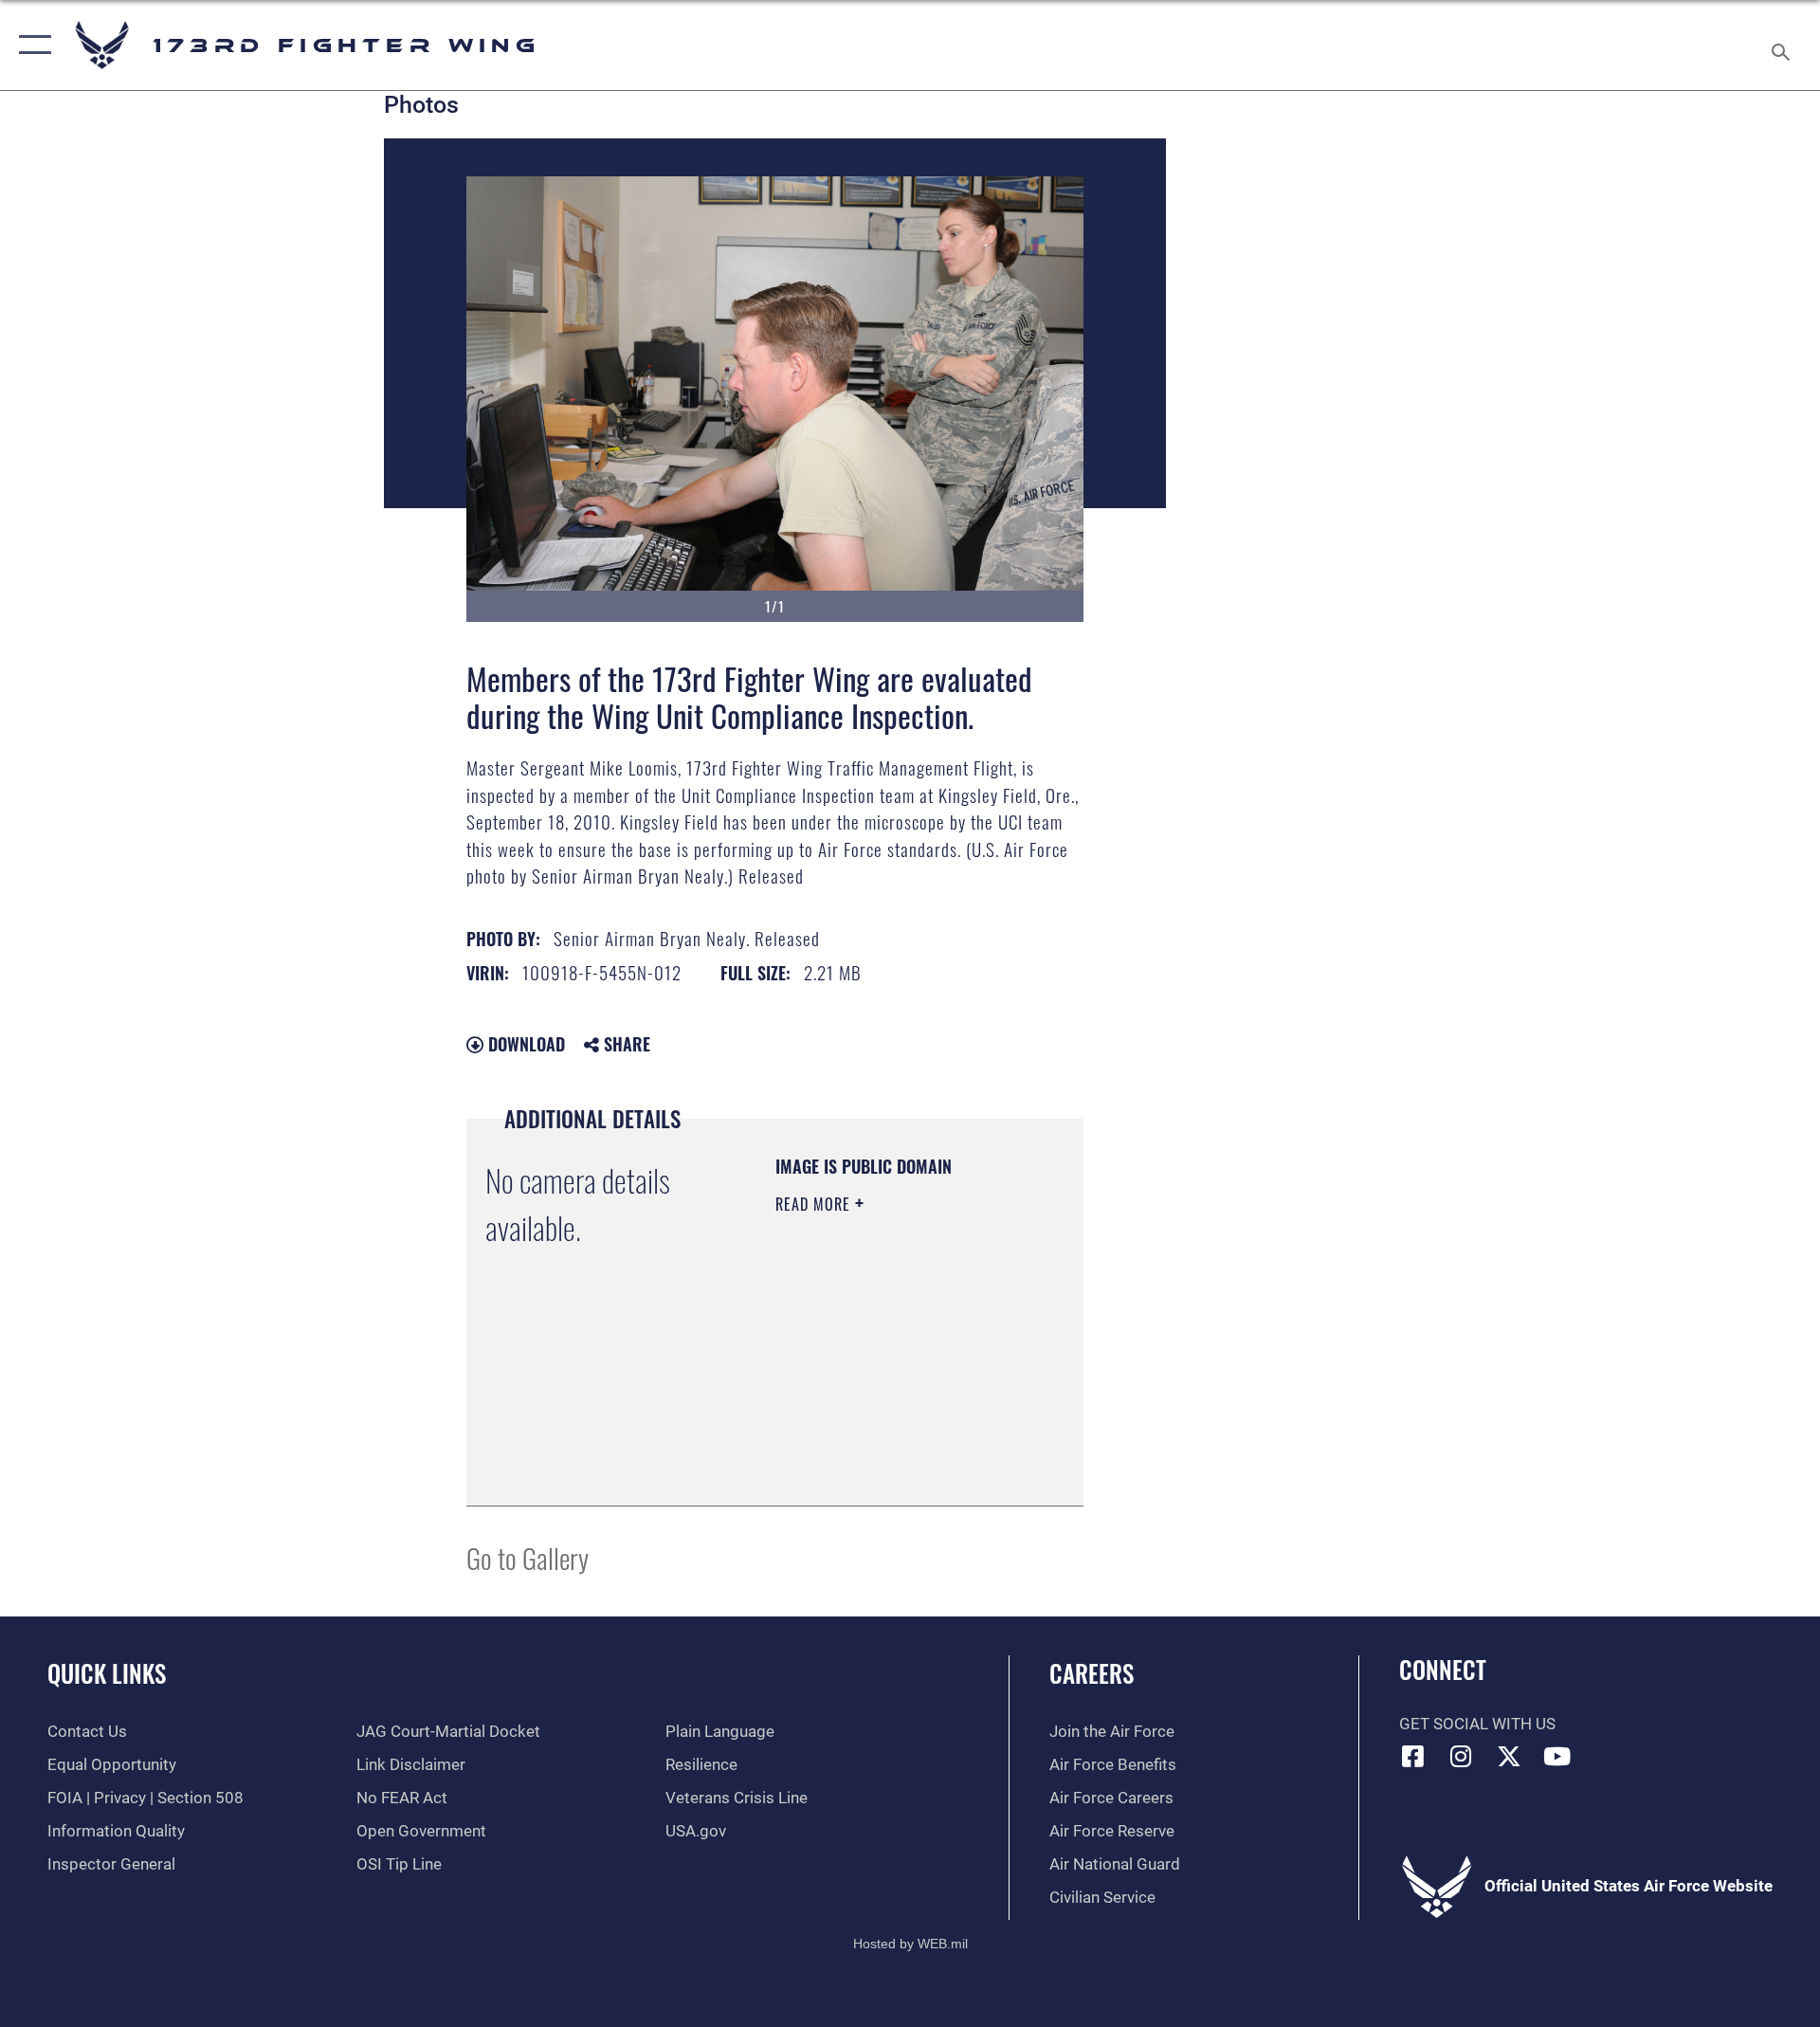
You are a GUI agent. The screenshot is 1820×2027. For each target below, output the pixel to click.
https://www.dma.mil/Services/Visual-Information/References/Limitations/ (891, 1444)
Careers (1092, 1673)
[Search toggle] (1783, 45)
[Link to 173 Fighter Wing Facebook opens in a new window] (1413, 1756)
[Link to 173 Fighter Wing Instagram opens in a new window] (1461, 1756)
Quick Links (107, 1673)
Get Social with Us (1477, 1724)
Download (524, 1044)
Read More (815, 1204)
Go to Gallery (528, 1557)
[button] (31, 45)
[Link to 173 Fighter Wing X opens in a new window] (1509, 1756)
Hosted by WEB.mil (910, 1944)
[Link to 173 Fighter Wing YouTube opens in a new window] (1557, 1756)
